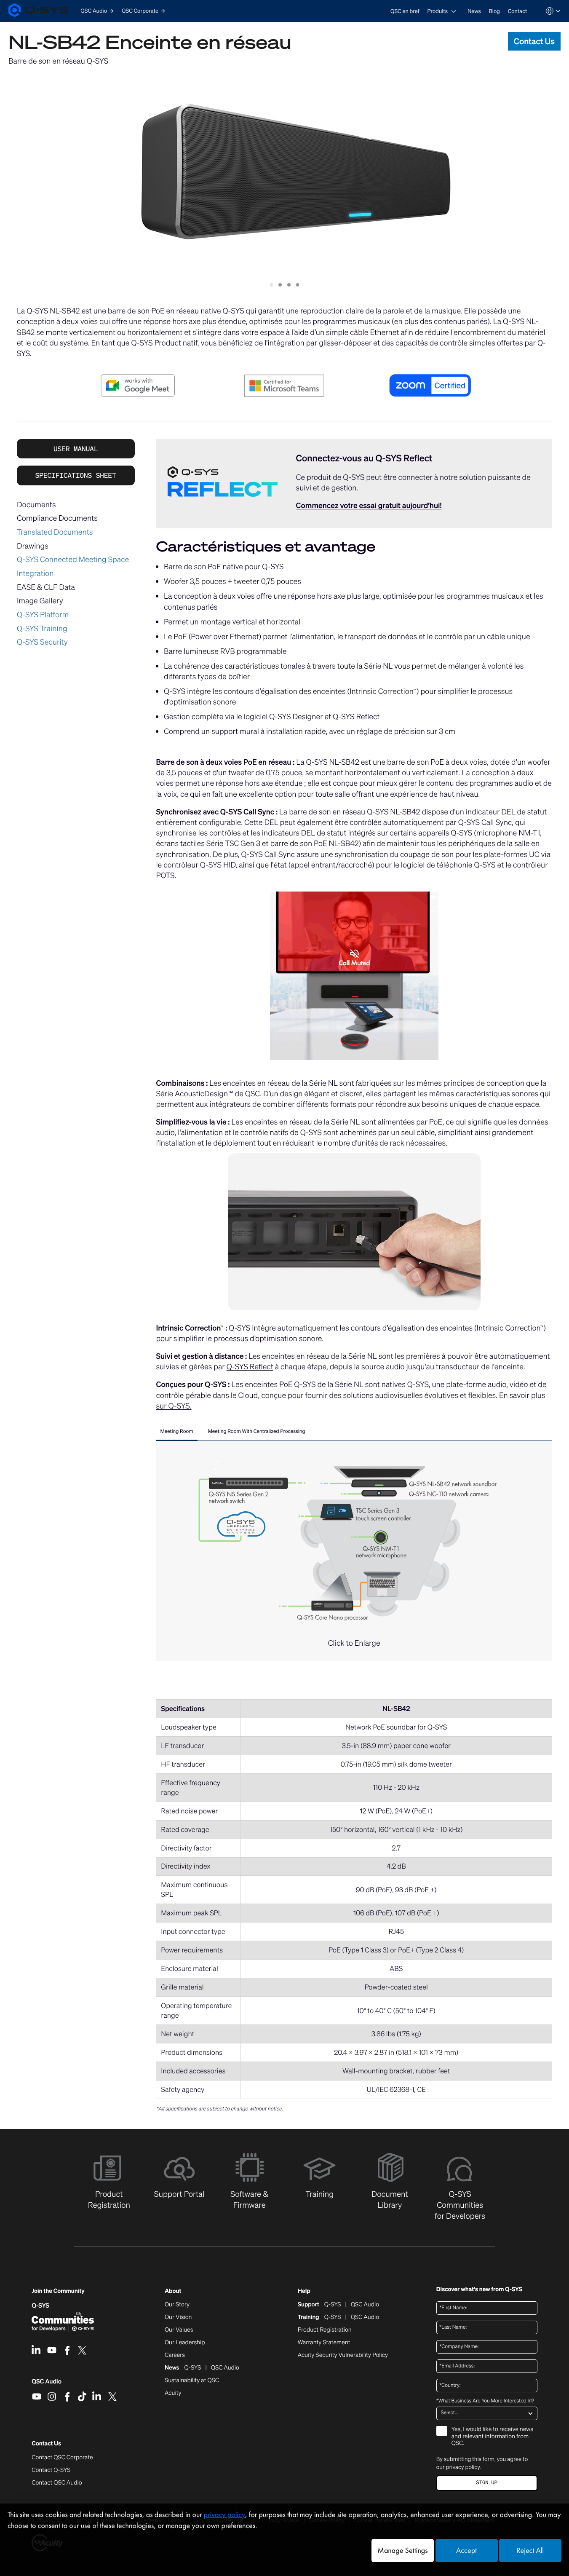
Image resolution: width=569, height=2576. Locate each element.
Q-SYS (40, 2306)
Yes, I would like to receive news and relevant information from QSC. (492, 2437)
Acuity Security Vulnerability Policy (343, 2355)
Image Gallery (40, 601)
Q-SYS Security (42, 642)
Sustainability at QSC (192, 2381)
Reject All (530, 2551)
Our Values (179, 2330)
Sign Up (487, 2483)
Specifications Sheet (76, 475)
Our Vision (178, 2317)
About (173, 2291)
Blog (494, 11)
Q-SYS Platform (43, 615)
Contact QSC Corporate (62, 2458)
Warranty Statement (324, 2343)
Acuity (173, 2393)
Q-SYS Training (42, 629)
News (474, 11)
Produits (437, 11)
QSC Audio (47, 2384)
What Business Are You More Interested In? (485, 2401)
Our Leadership (185, 2343)
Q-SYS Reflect (250, 1367)
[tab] (176, 1433)
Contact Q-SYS (51, 2470)
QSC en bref (405, 11)
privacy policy (463, 2467)
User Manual (76, 449)
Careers (175, 2355)
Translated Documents (55, 532)
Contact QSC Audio (57, 2483)
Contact (518, 11)
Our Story (177, 2305)
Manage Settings (402, 2551)
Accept (466, 2551)
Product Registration (325, 2330)
